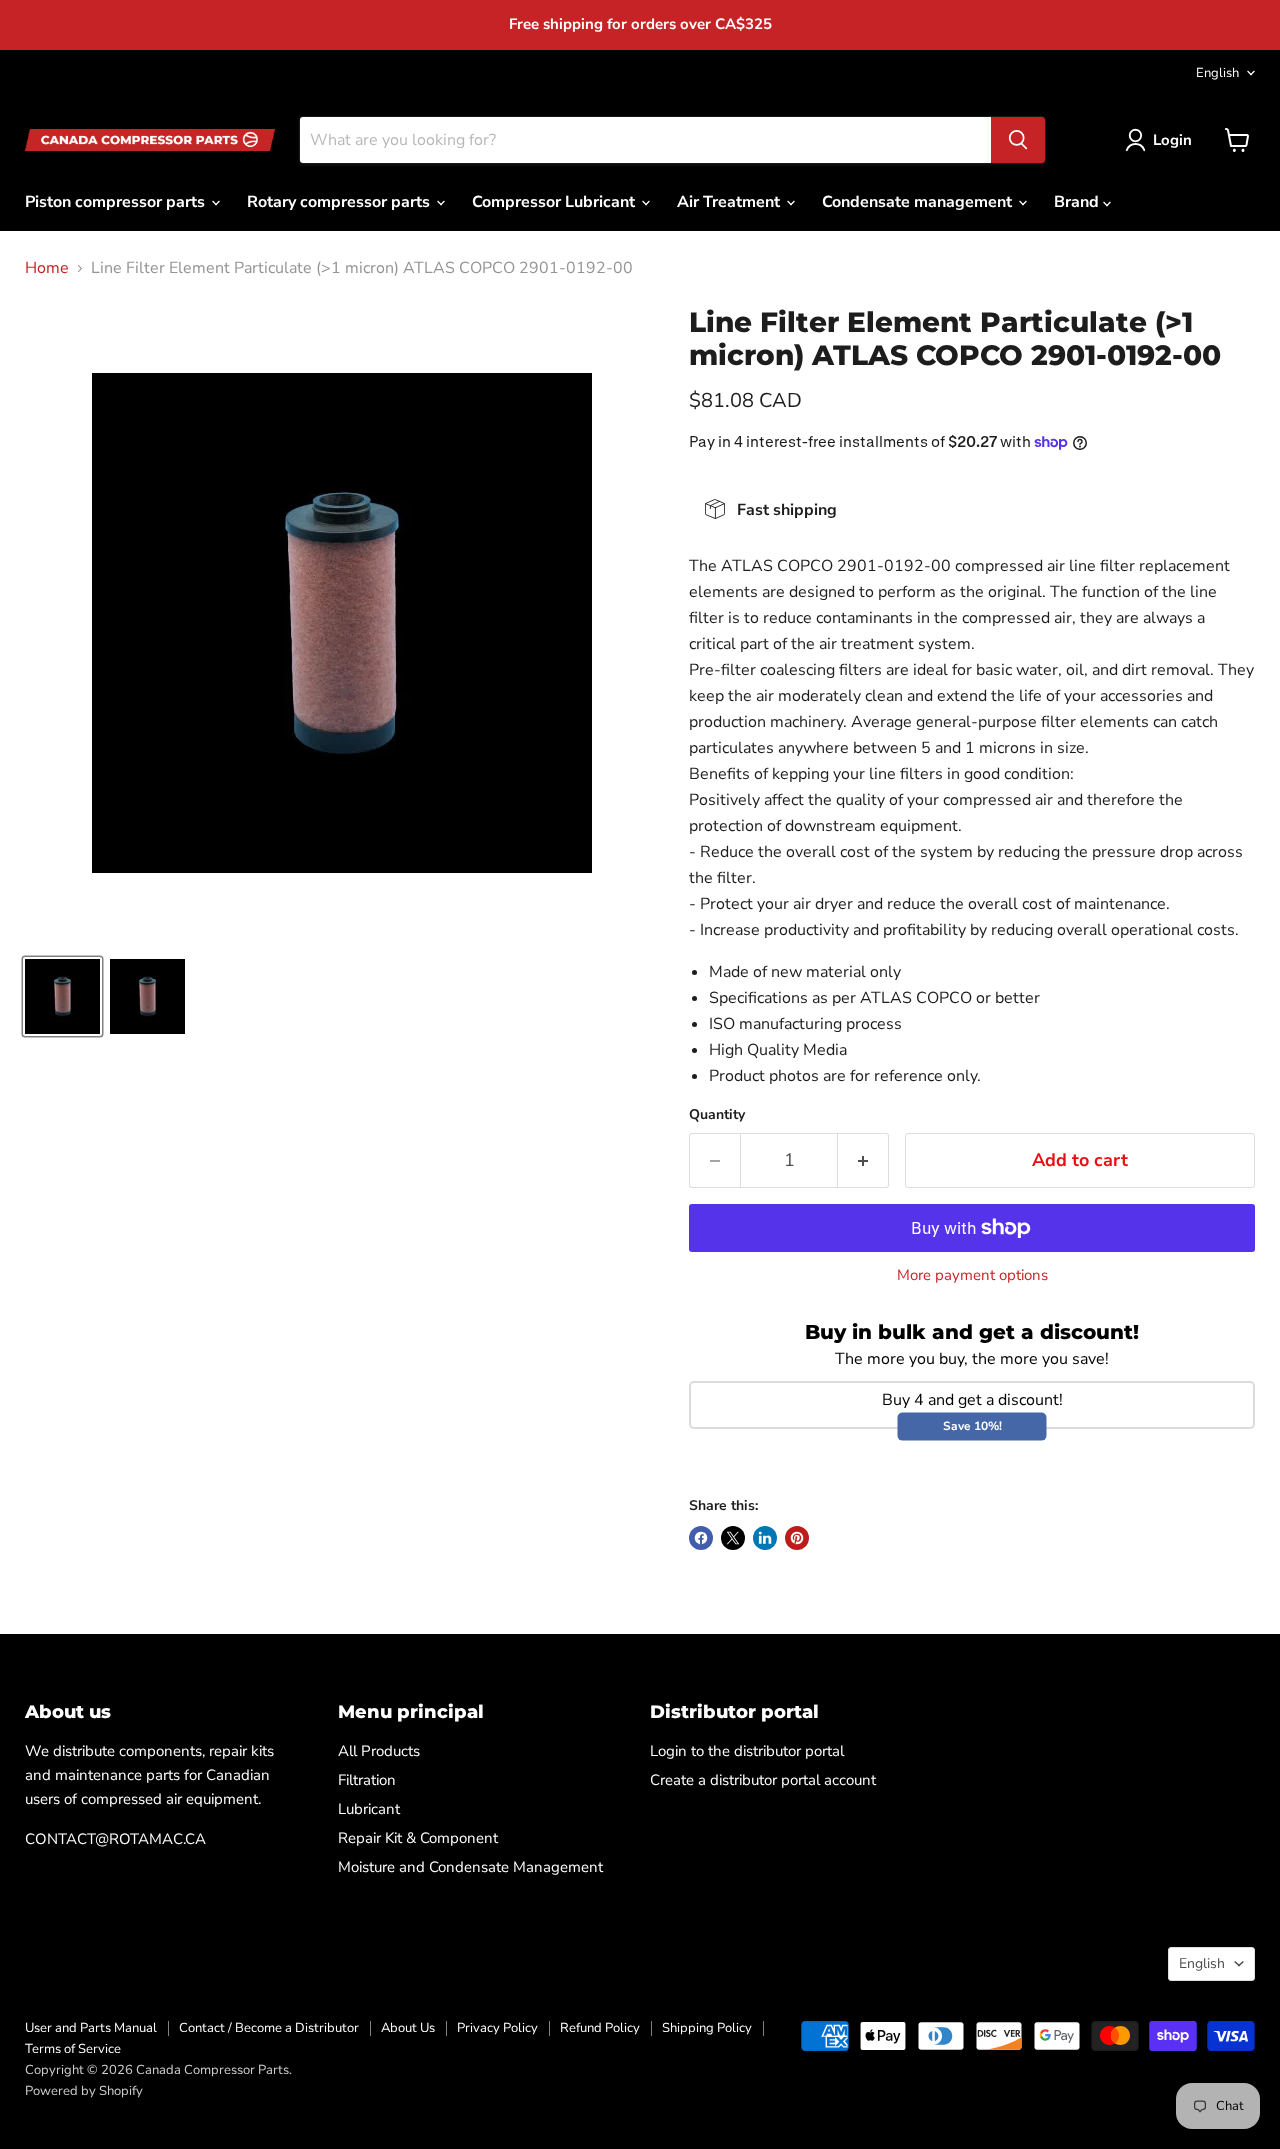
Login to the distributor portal (747, 1751)
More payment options (972, 1275)
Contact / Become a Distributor (269, 2028)
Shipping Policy (707, 2028)
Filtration (367, 1780)
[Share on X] (733, 1538)
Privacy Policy (497, 2028)
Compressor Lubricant (555, 202)
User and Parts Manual (91, 2028)
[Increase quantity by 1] (863, 1160)
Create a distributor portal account (763, 1780)
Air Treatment (730, 202)
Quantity (717, 1115)
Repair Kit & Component (418, 1838)
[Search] (1018, 140)
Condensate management (919, 202)
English (1217, 73)
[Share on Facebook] (701, 1538)
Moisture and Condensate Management (470, 1867)
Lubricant (369, 1809)
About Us (408, 2028)
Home (47, 268)
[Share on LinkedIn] (765, 1538)
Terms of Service (73, 2049)
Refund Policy (600, 2028)
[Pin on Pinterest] (797, 1538)
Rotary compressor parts (340, 202)
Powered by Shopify (84, 2091)
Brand (1078, 202)
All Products (379, 1751)
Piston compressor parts (117, 202)
